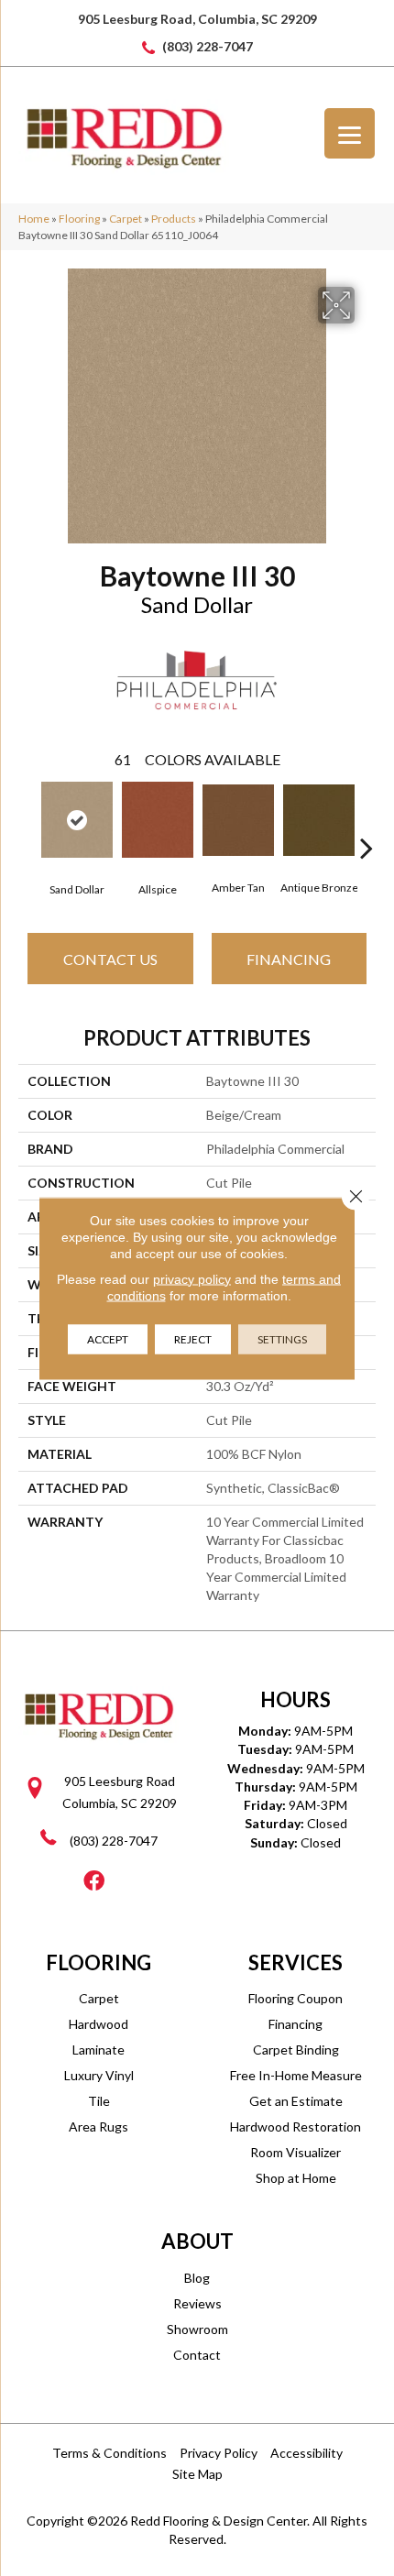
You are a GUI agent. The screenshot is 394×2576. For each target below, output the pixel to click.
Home (34, 219)
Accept (108, 1338)
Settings (282, 1338)
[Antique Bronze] (319, 820)
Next (367, 820)
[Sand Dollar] (77, 820)
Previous (27, 820)
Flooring (79, 219)
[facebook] (94, 1882)
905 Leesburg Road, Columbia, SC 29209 (197, 19)
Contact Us (110, 959)
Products (174, 219)
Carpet (126, 219)
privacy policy (192, 1278)
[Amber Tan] (238, 820)
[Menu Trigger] (350, 133)
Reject (193, 1338)
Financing (289, 959)
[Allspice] (158, 820)
